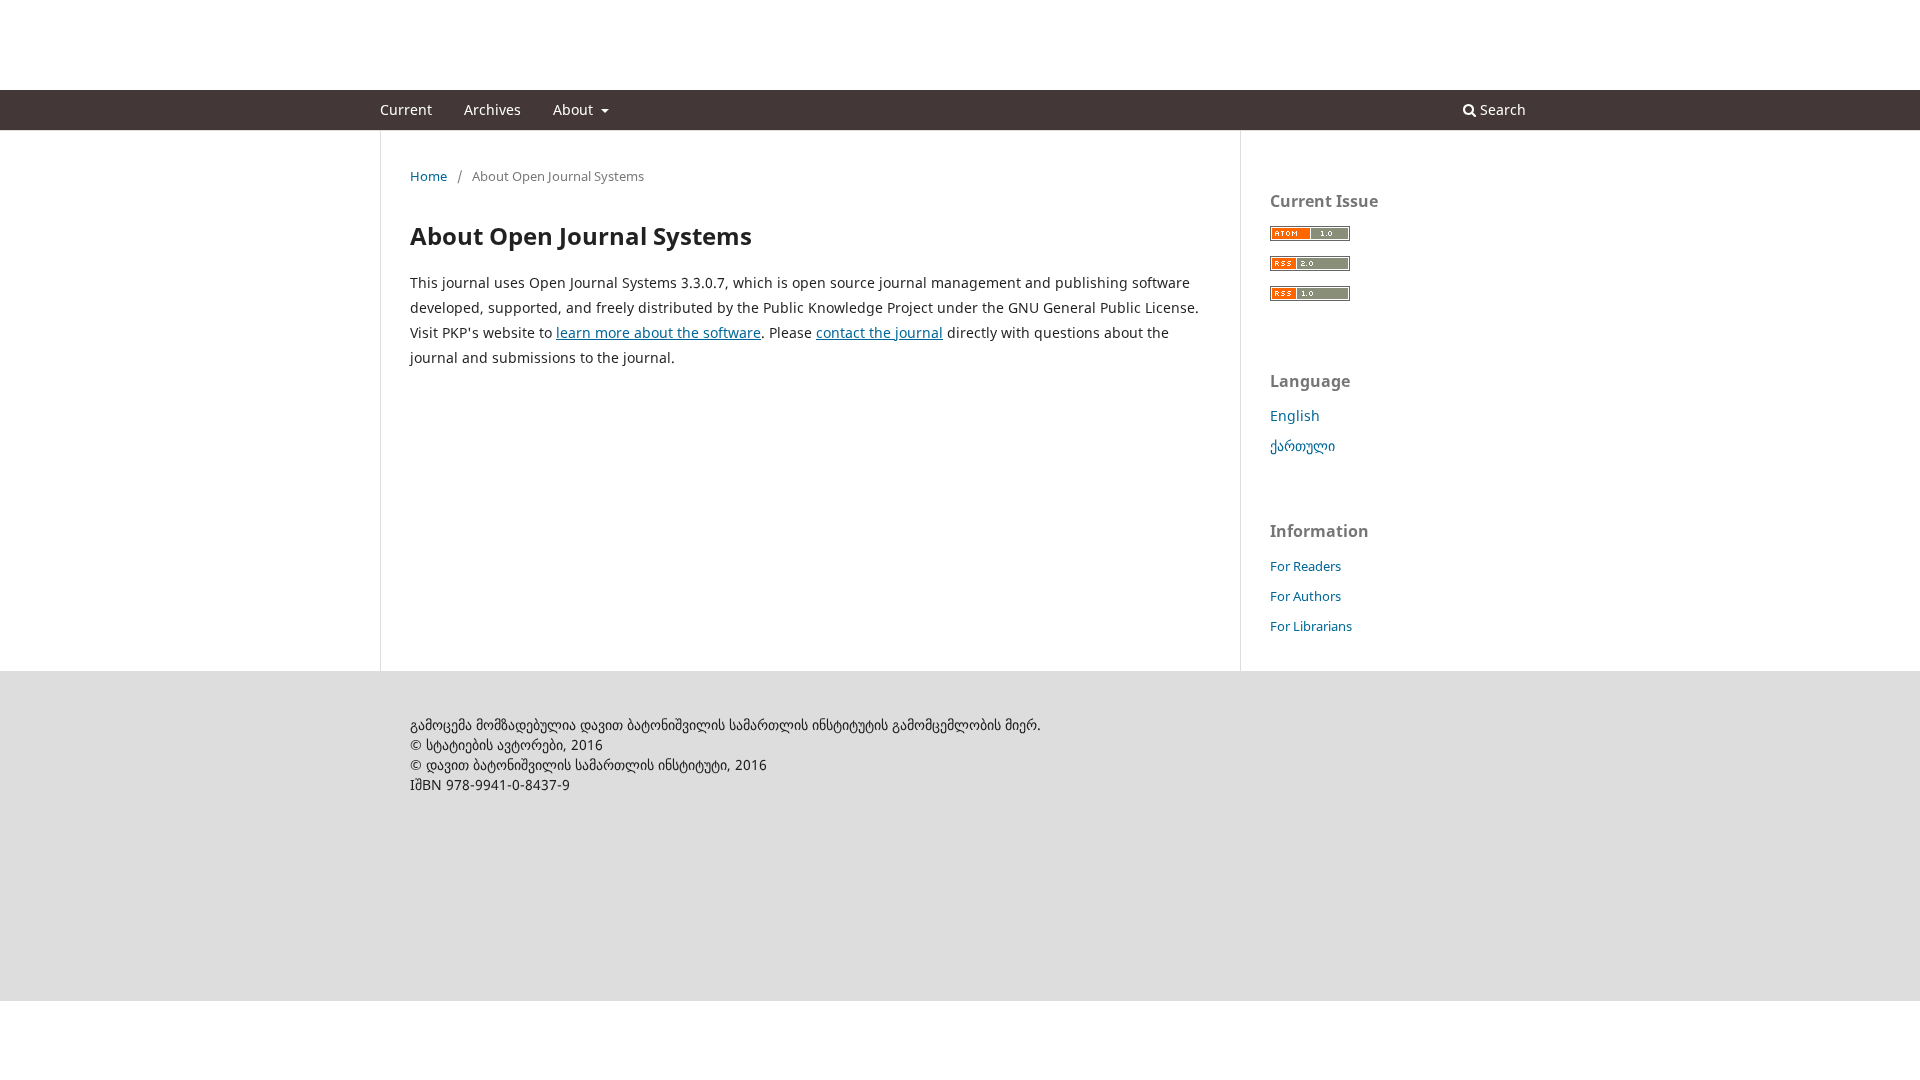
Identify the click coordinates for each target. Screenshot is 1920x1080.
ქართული (1302, 445)
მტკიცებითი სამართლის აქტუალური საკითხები (651, 74)
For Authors (1305, 596)
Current (406, 109)
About (575, 109)
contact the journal (879, 332)
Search (1501, 109)
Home (428, 176)
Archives (492, 109)
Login (1523, 15)
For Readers (1305, 566)
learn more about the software (658, 332)
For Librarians (1311, 626)
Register (1458, 15)
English (1295, 415)
